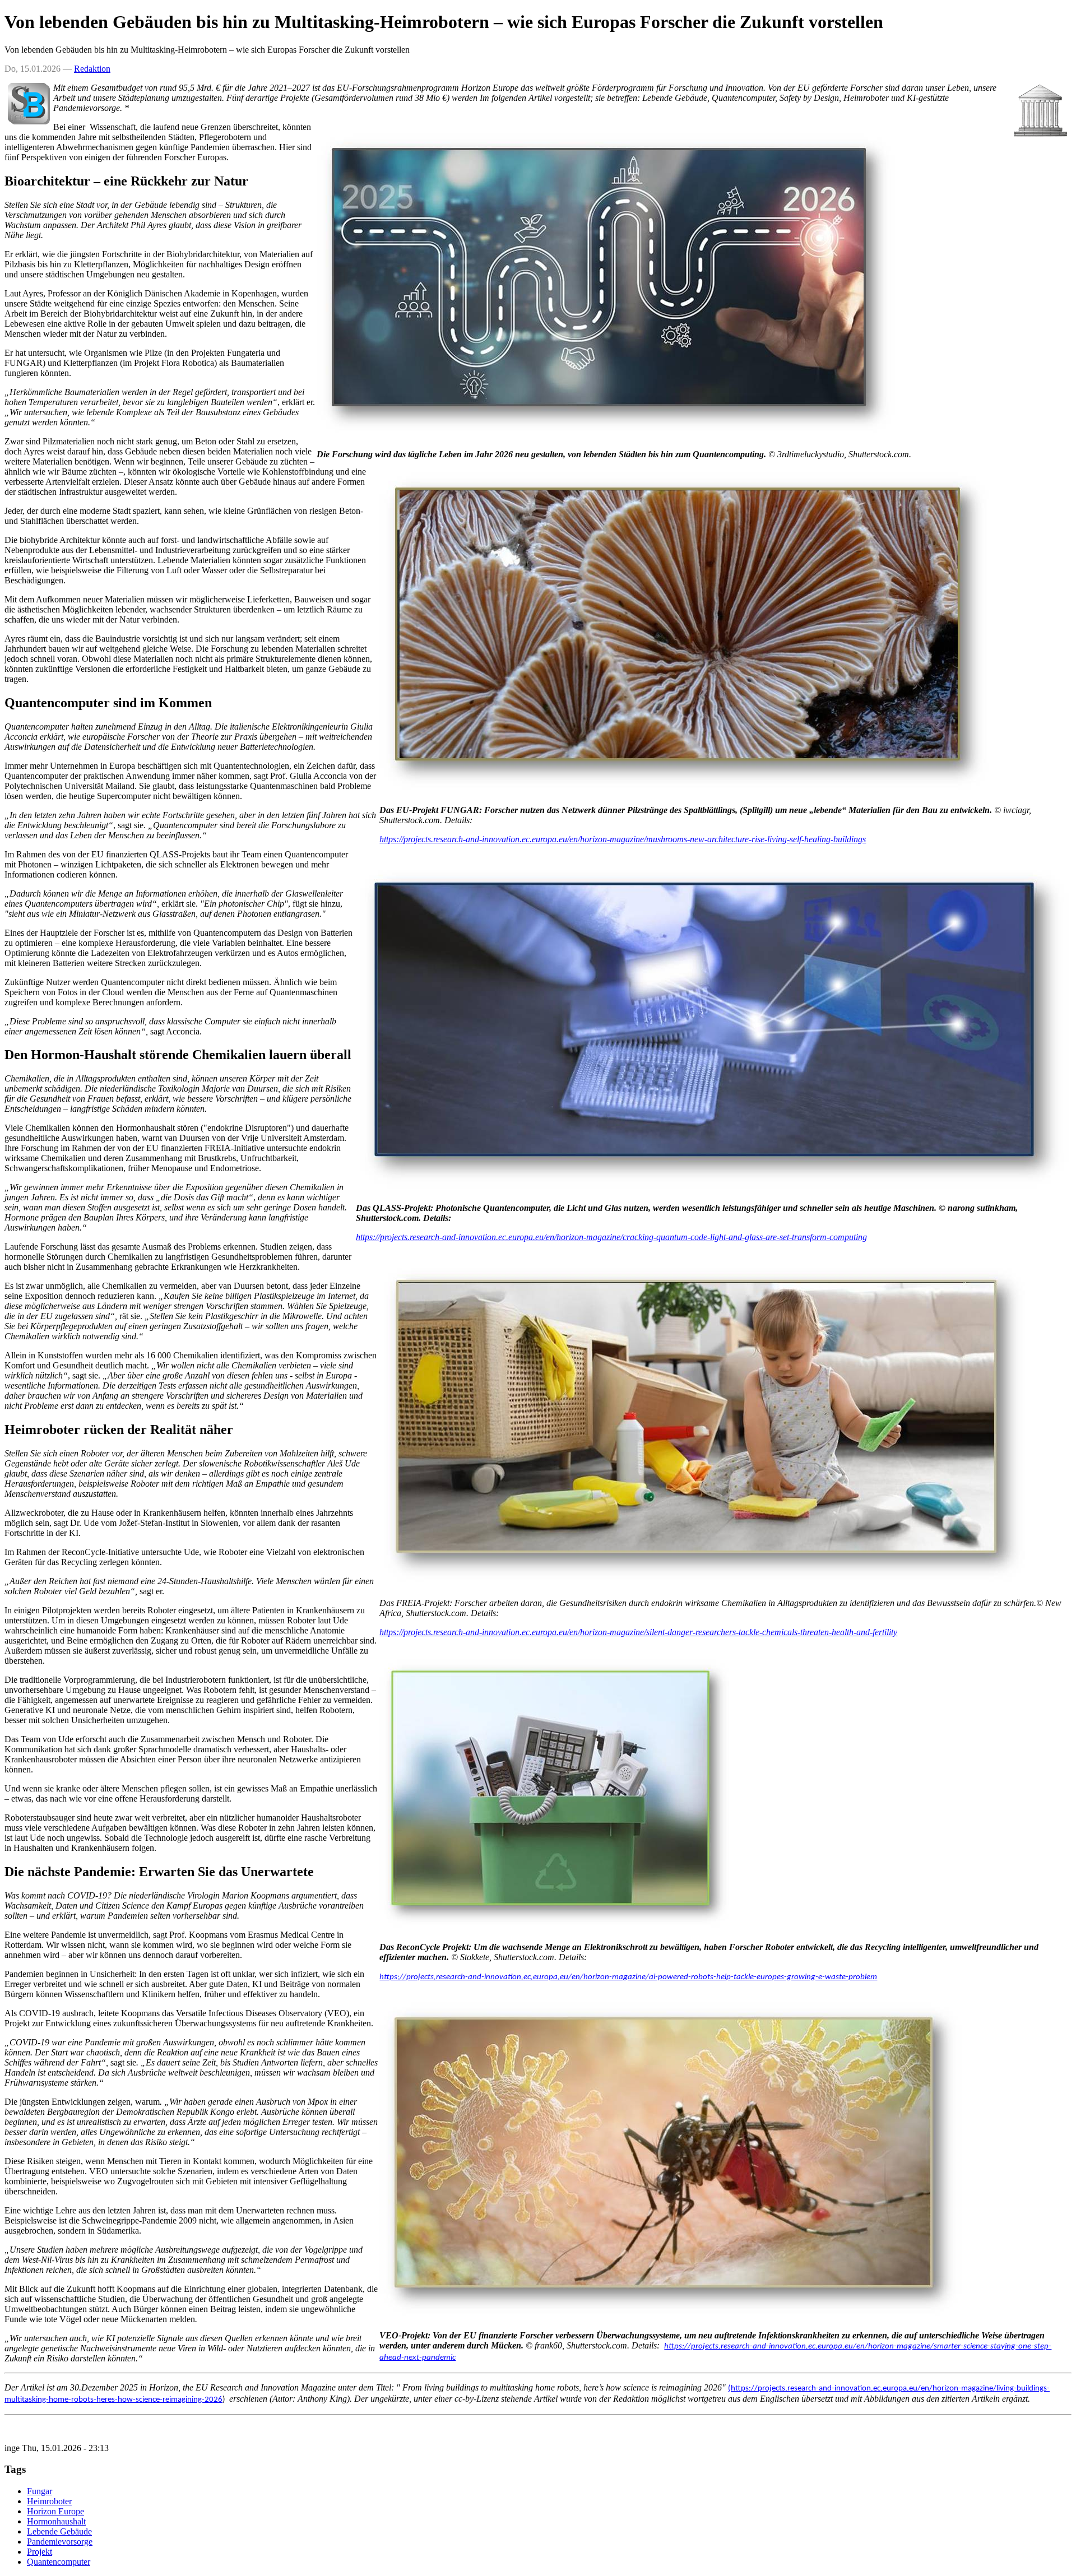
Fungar (40, 2491)
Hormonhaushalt (56, 2521)
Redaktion (92, 69)
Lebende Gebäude (59, 2531)
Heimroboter (49, 2501)
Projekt (40, 2552)
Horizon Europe (55, 2511)
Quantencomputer (59, 2562)
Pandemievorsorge (60, 2542)
